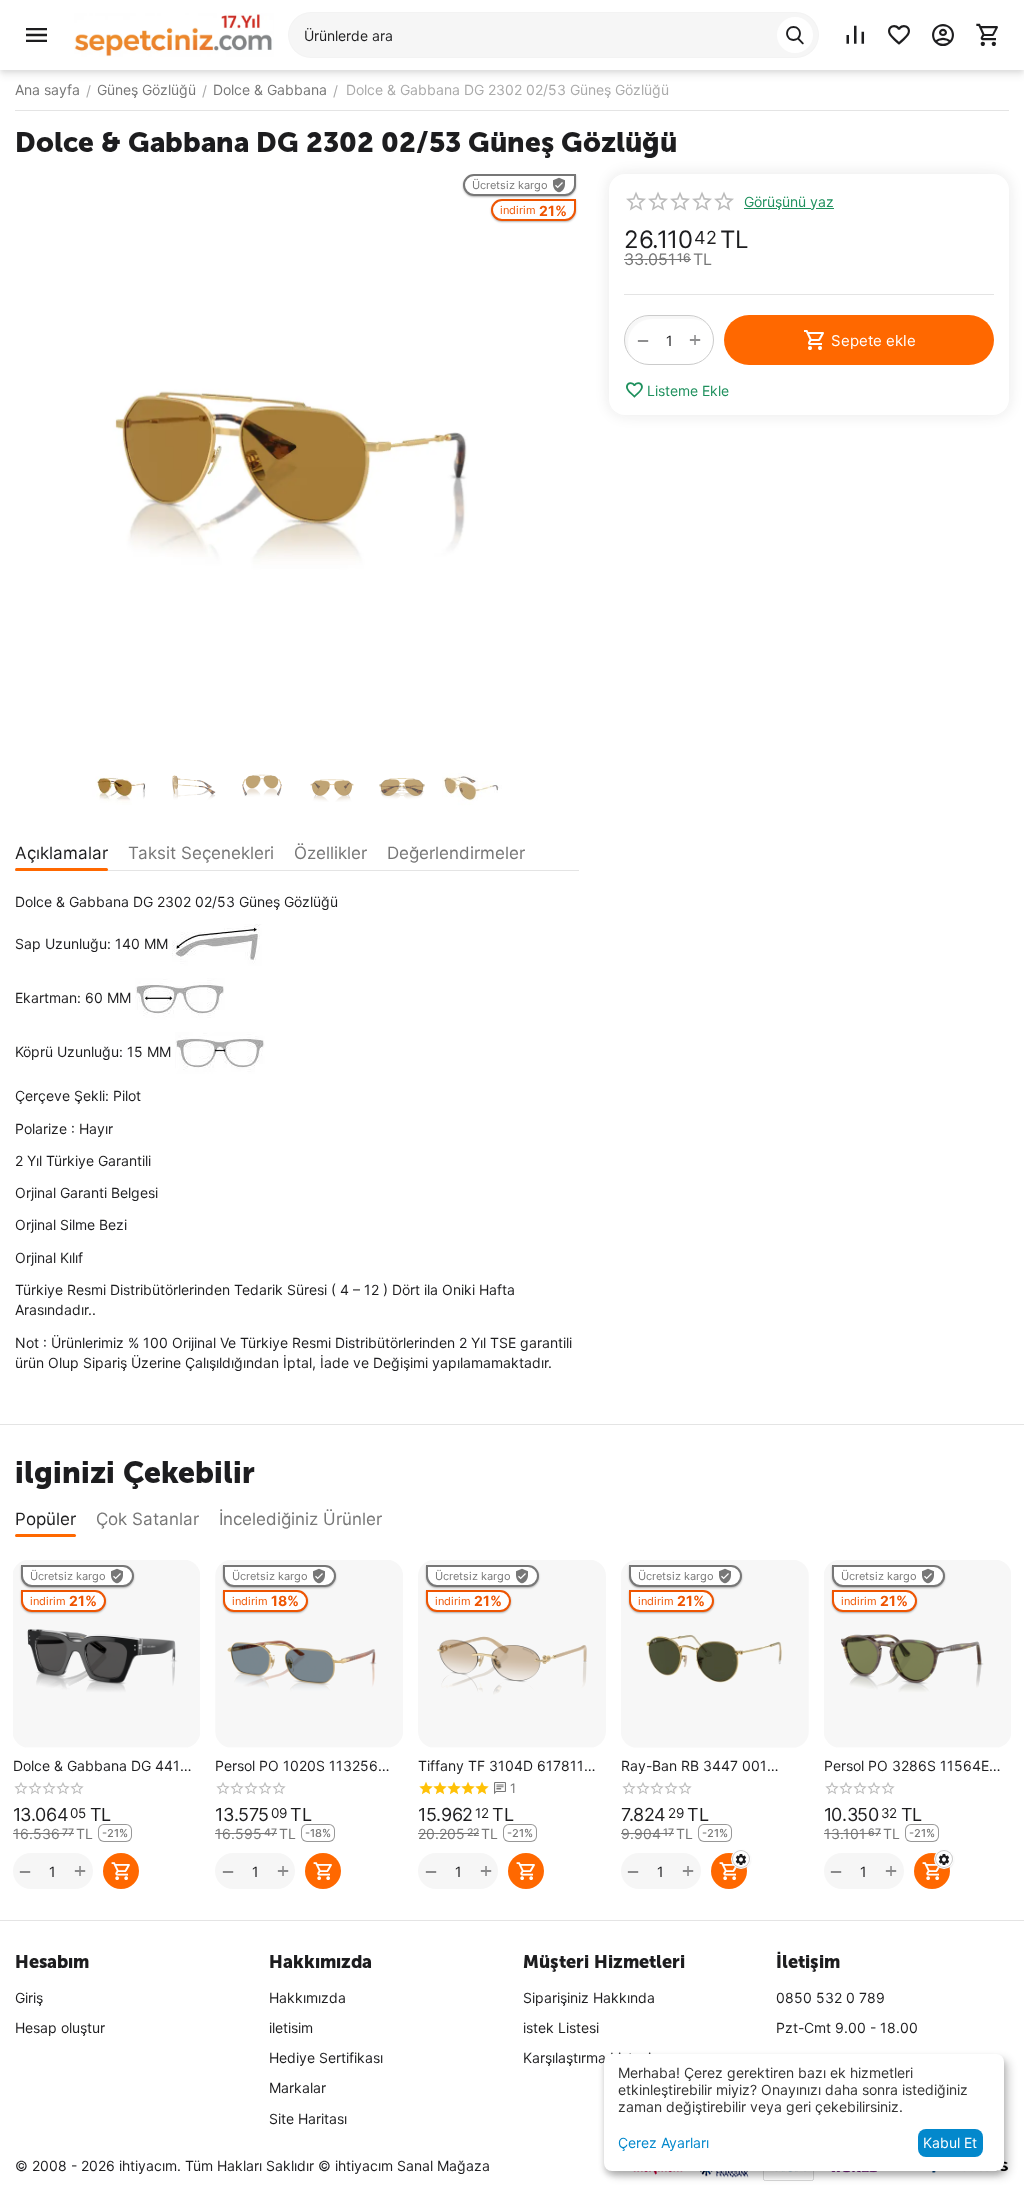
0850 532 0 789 (830, 1997)
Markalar (297, 2087)
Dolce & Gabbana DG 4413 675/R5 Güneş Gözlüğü (101, 1766)
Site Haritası (308, 2118)
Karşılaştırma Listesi (587, 2057)
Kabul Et (950, 2142)
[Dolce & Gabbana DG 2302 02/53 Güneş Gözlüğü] (297, 459)
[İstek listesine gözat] (899, 35)
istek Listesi (561, 2027)
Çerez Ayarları (663, 2142)
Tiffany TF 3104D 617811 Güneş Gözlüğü (501, 1766)
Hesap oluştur (60, 2027)
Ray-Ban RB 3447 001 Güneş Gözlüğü (694, 1766)
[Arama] (795, 35)
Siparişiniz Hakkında (589, 1997)
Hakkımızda (307, 1997)
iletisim (291, 2027)
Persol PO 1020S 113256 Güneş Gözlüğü (296, 1766)
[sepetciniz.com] (174, 33)
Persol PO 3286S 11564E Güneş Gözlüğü (906, 1766)
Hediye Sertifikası (326, 2057)
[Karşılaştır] (855, 35)
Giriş (29, 1997)
